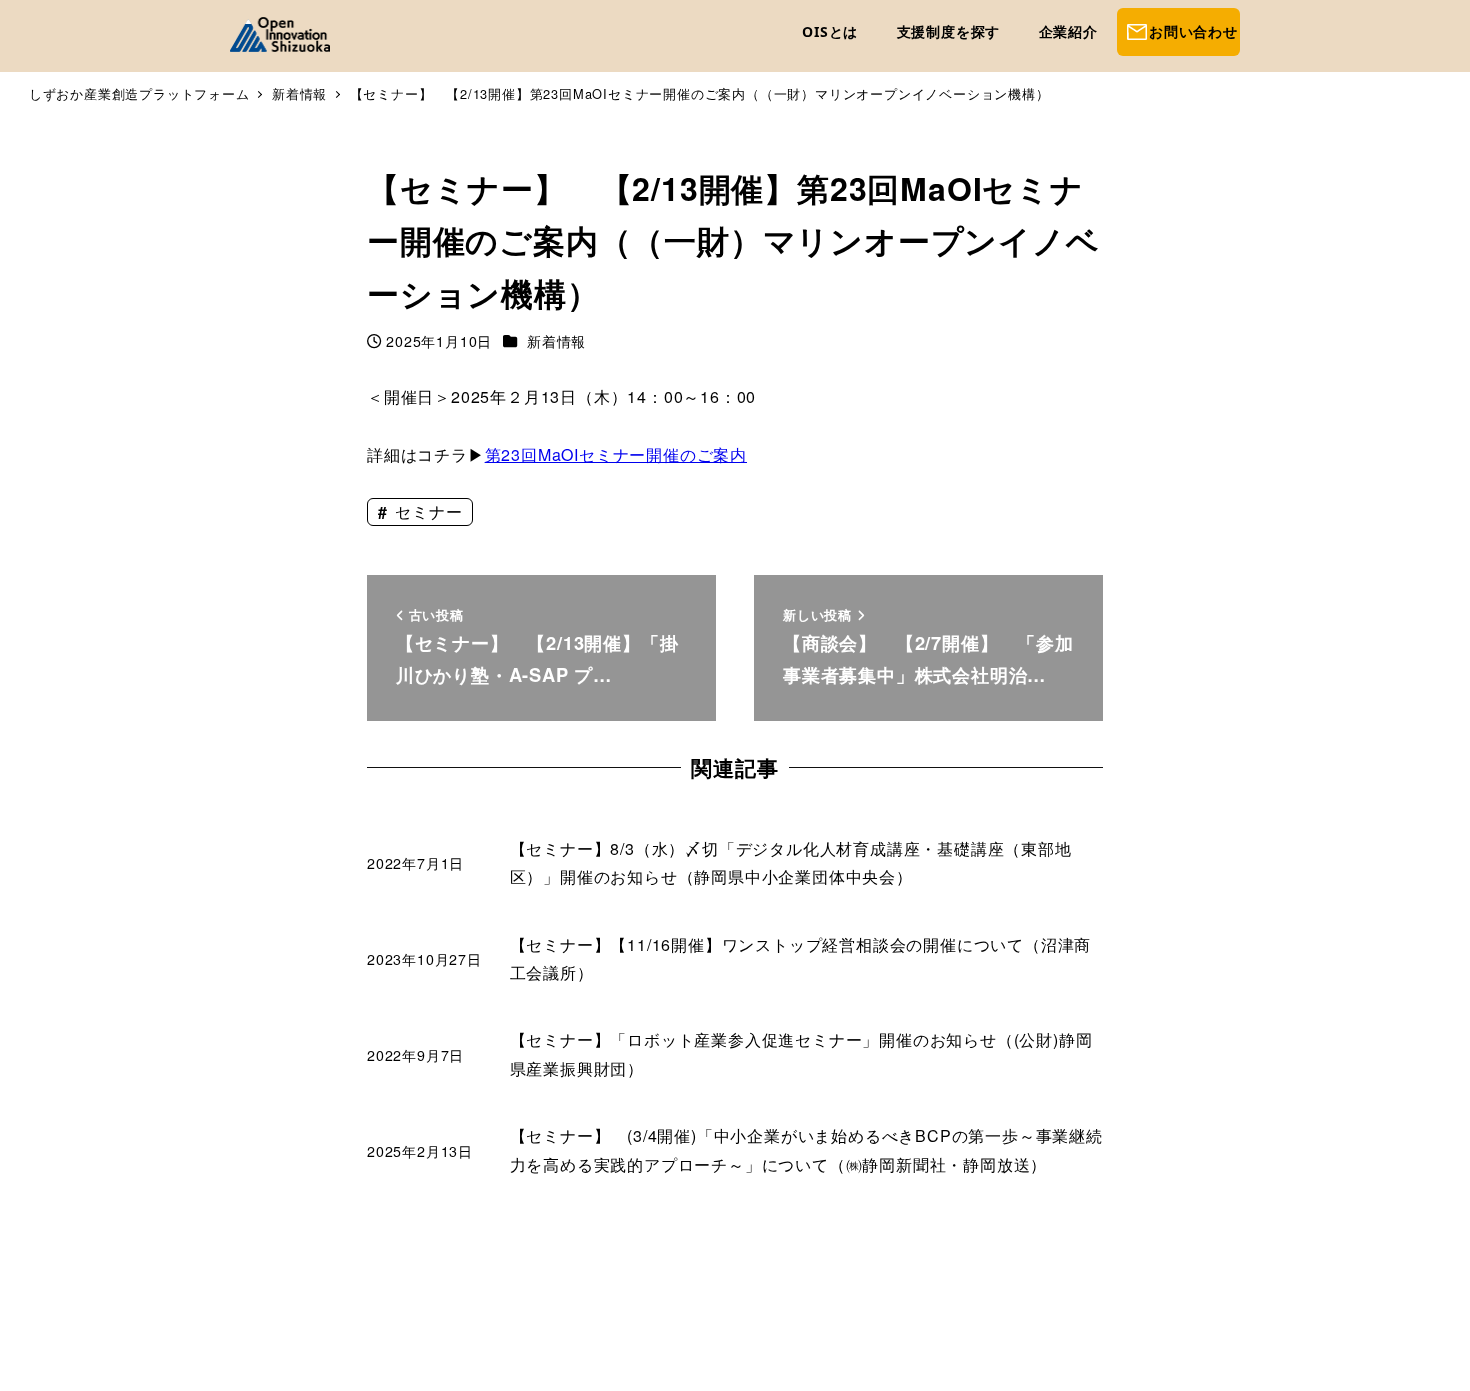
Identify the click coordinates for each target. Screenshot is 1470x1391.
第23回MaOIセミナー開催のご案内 (616, 454)
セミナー (426, 511)
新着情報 (556, 341)
